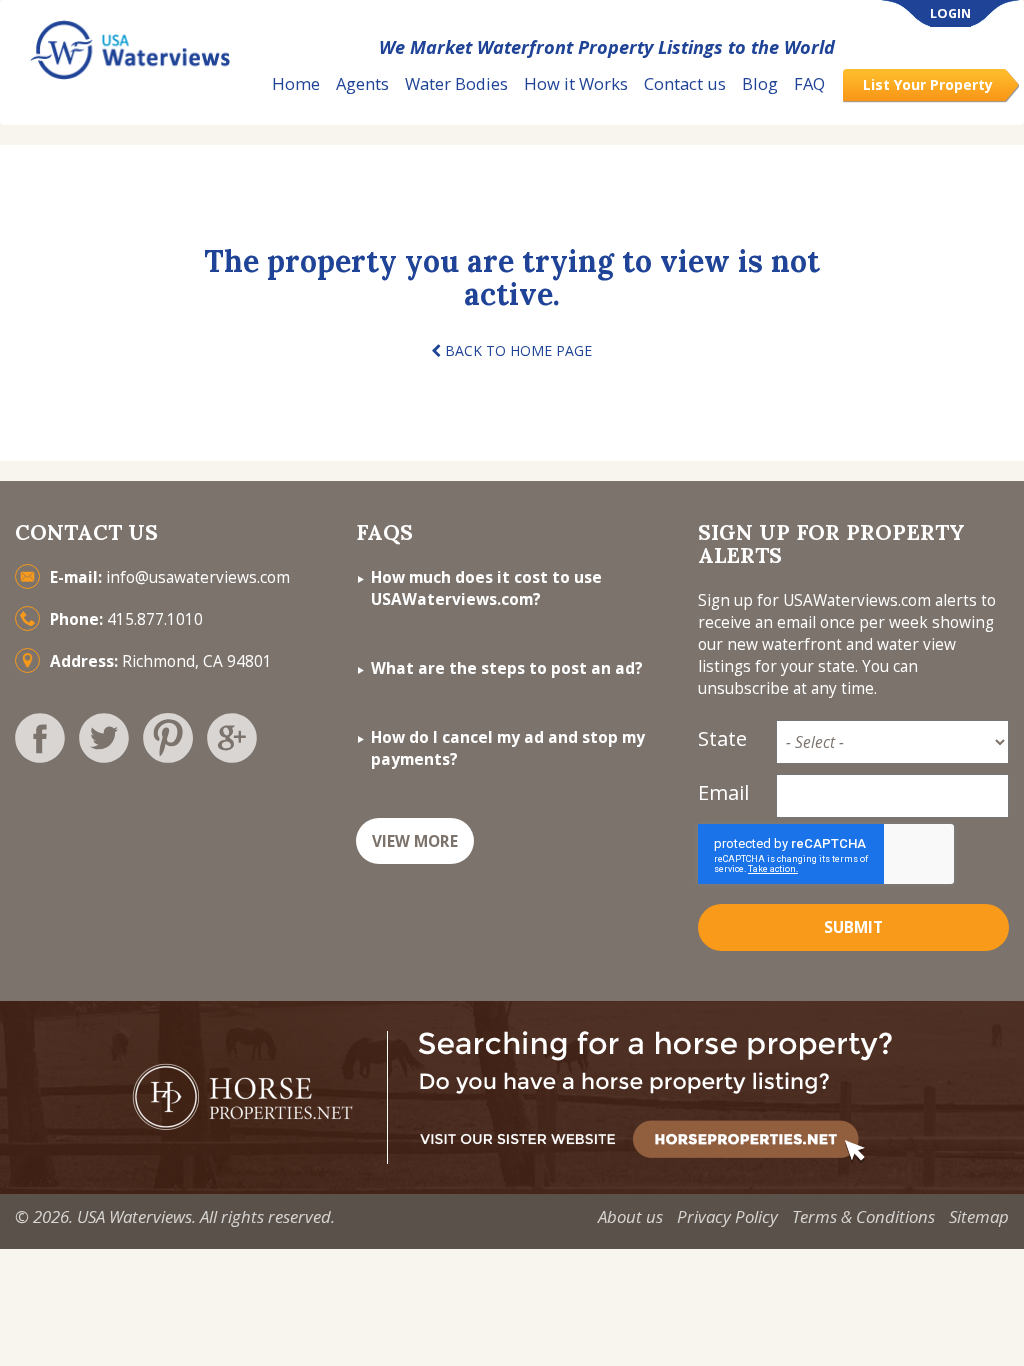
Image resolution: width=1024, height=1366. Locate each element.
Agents (362, 83)
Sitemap (979, 1216)
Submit (853, 927)
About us (630, 1216)
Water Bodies (456, 83)
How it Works (576, 83)
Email (723, 792)
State (722, 738)
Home (296, 83)
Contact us (685, 83)
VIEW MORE (415, 841)
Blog (760, 83)
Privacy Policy (727, 1216)
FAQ (809, 83)
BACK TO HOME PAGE (516, 350)
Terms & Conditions (863, 1216)
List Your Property (928, 84)
